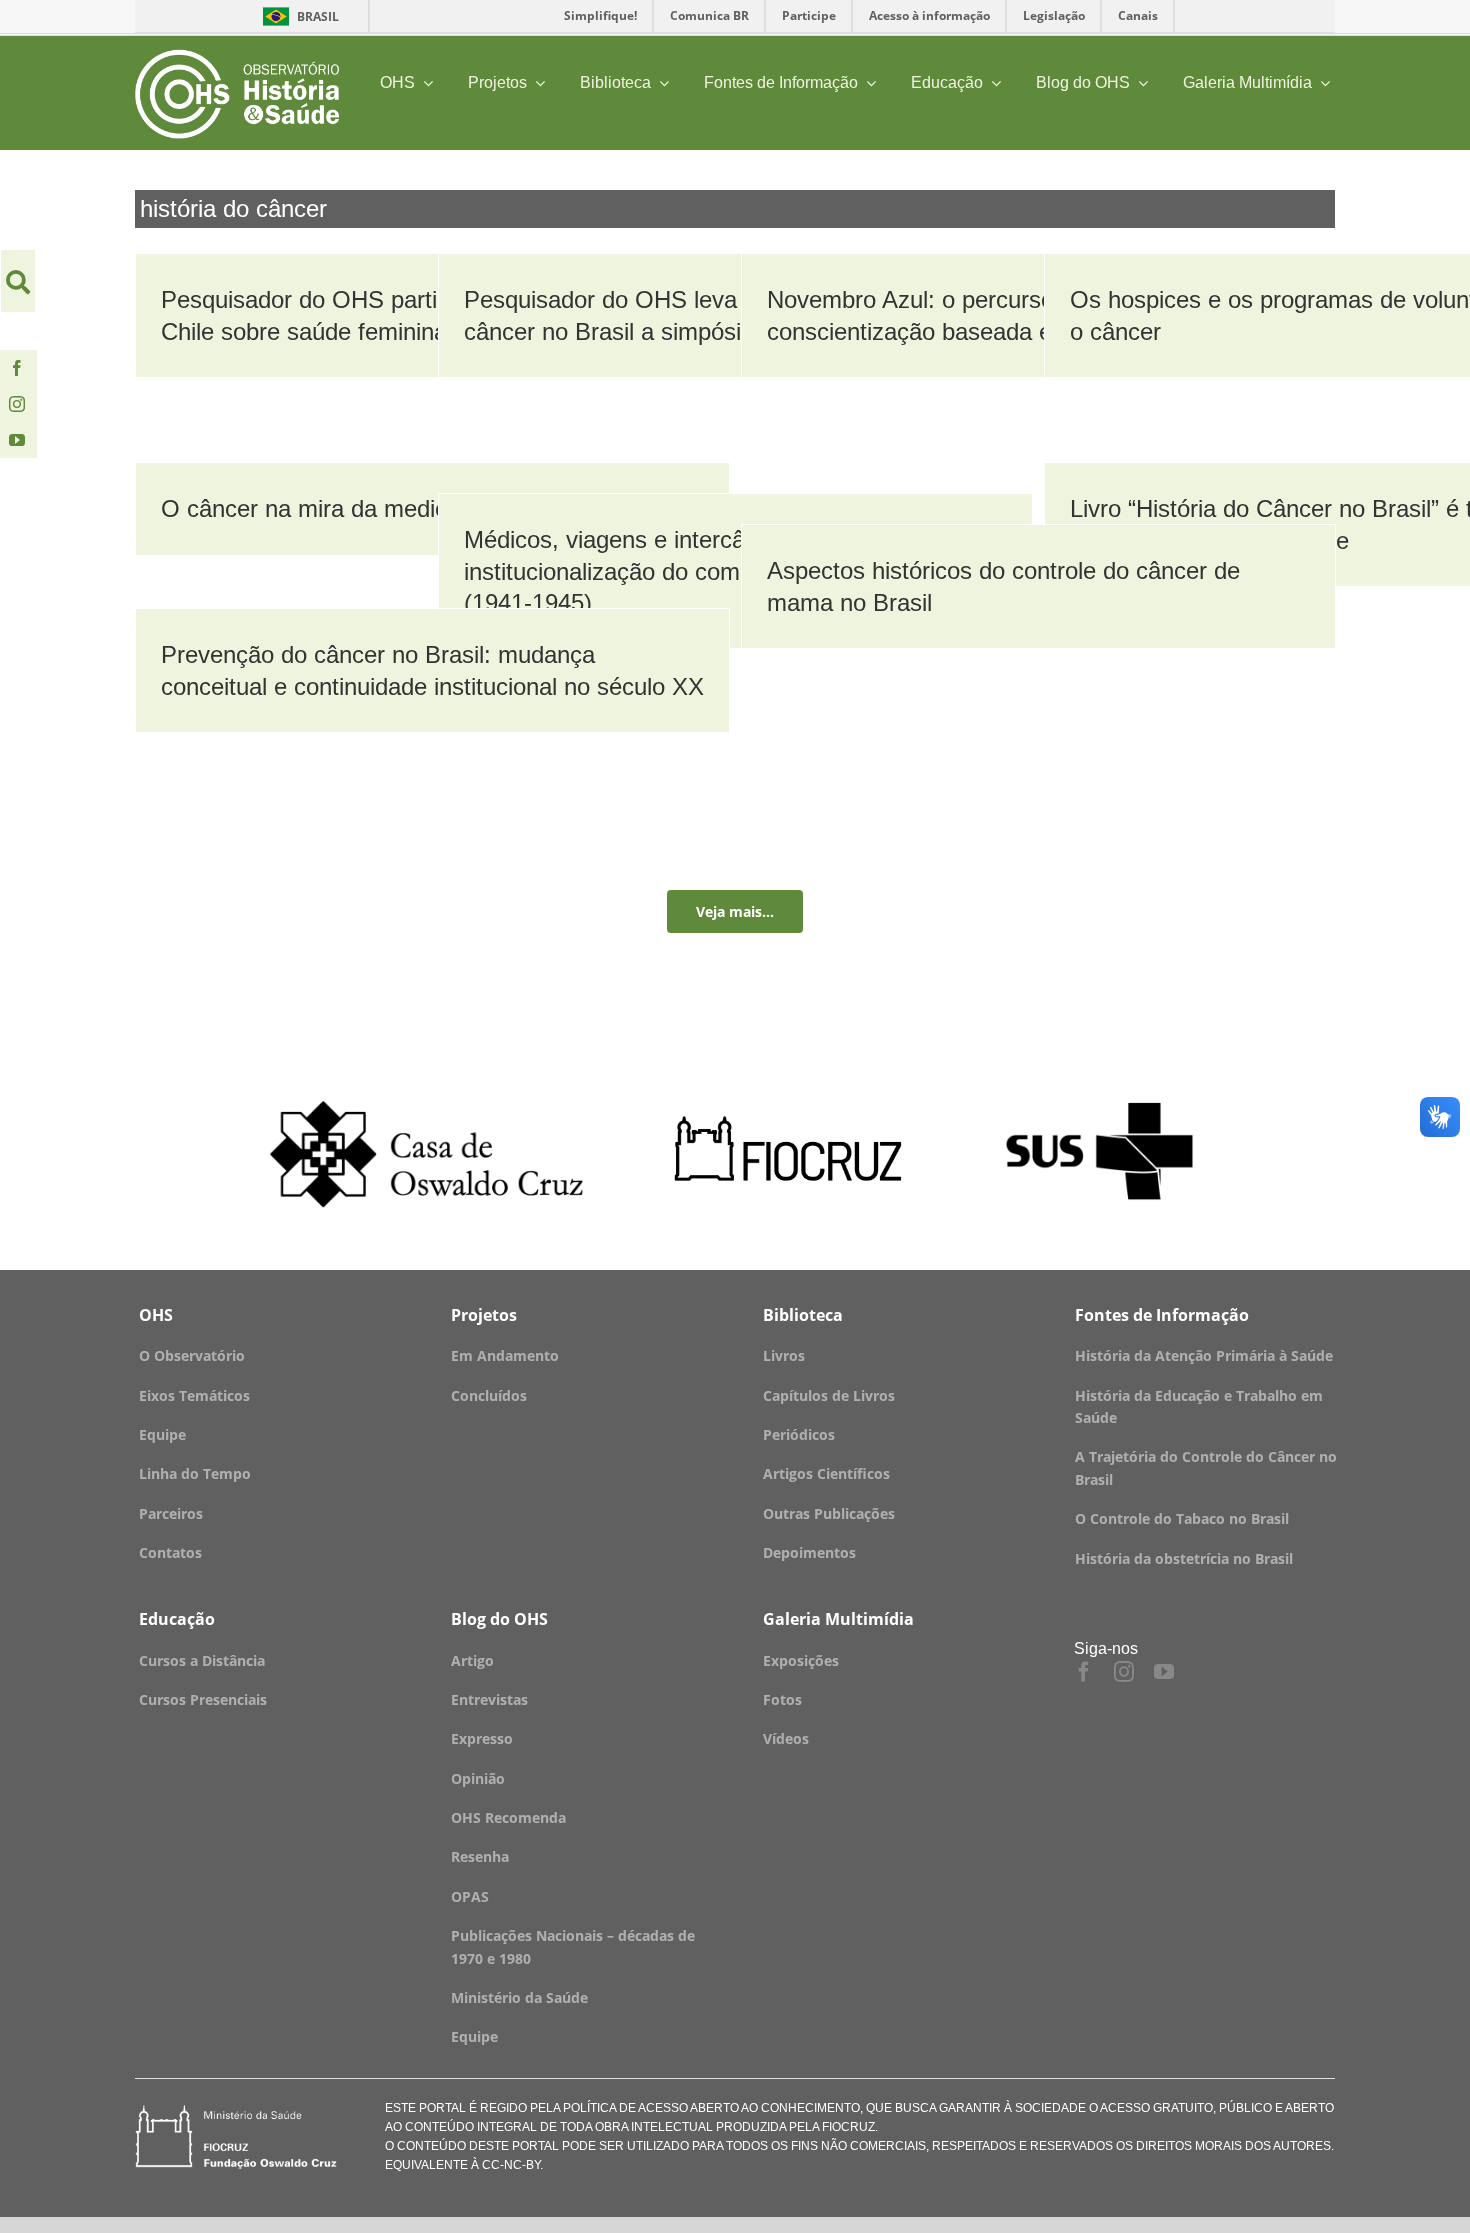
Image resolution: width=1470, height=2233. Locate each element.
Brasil (297, 16)
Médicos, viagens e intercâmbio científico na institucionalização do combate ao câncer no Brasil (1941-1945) (730, 570)
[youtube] (17, 440)
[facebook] (17, 368)
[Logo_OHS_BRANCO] (237, 56)
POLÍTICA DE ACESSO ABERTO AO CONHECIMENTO (710, 2108)
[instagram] (17, 404)
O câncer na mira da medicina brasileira (370, 508)
